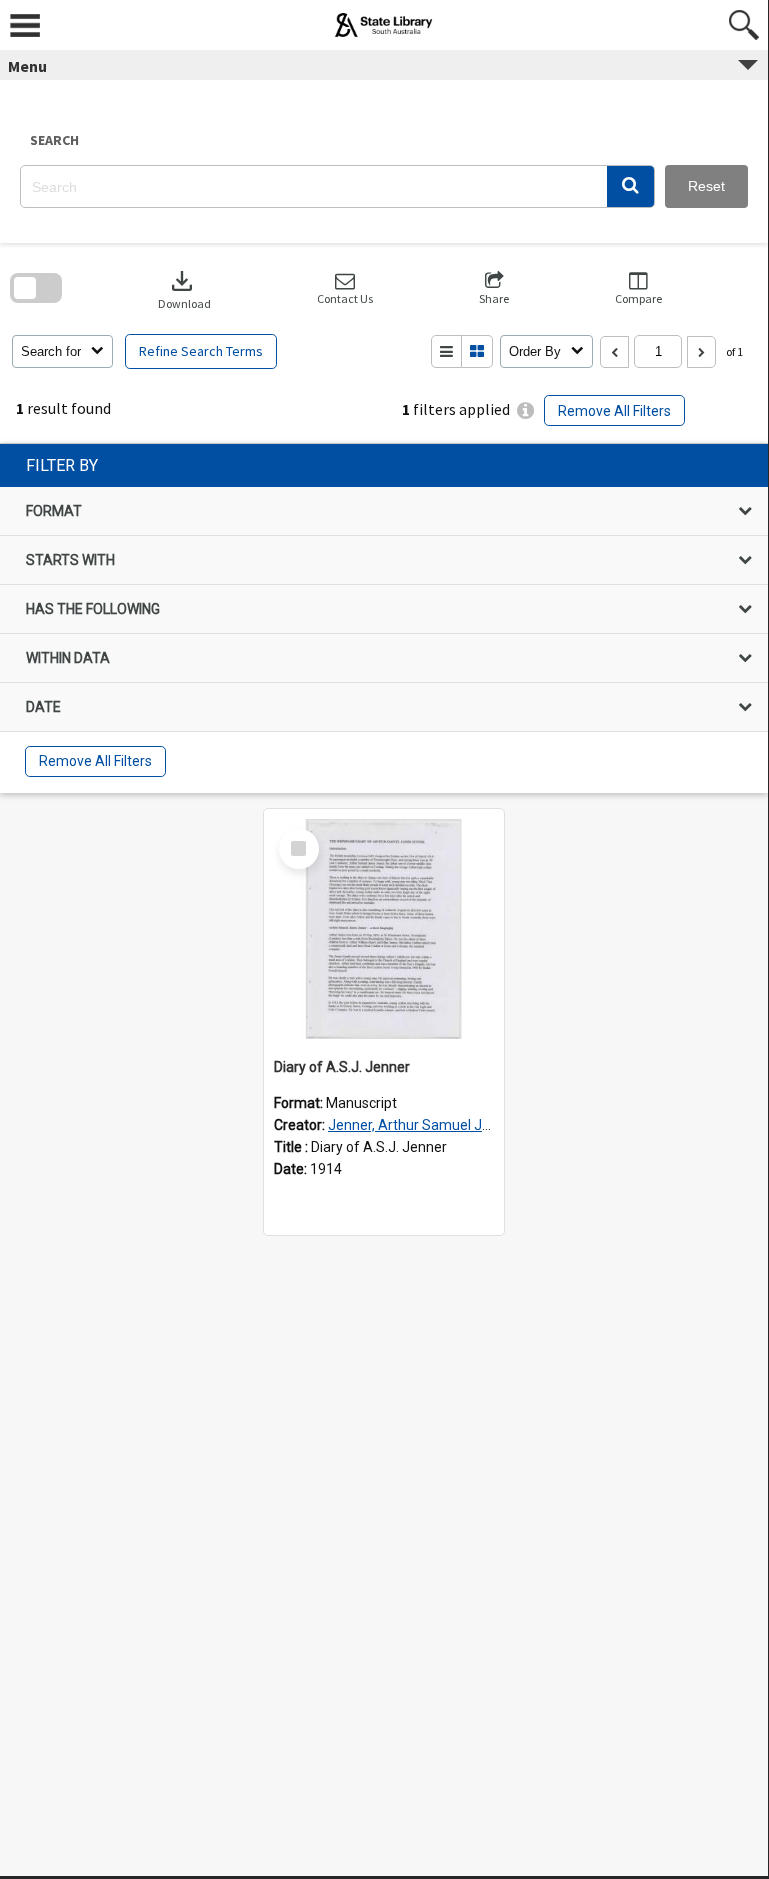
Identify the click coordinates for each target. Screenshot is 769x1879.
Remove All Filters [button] (614, 411)
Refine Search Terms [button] (201, 351)
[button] (630, 186)
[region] (384, 618)
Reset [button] (706, 186)
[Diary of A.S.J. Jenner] (384, 929)
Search (54, 140)
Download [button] (184, 288)
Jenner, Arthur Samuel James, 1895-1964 (460, 1125)
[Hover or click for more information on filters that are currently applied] (525, 410)
